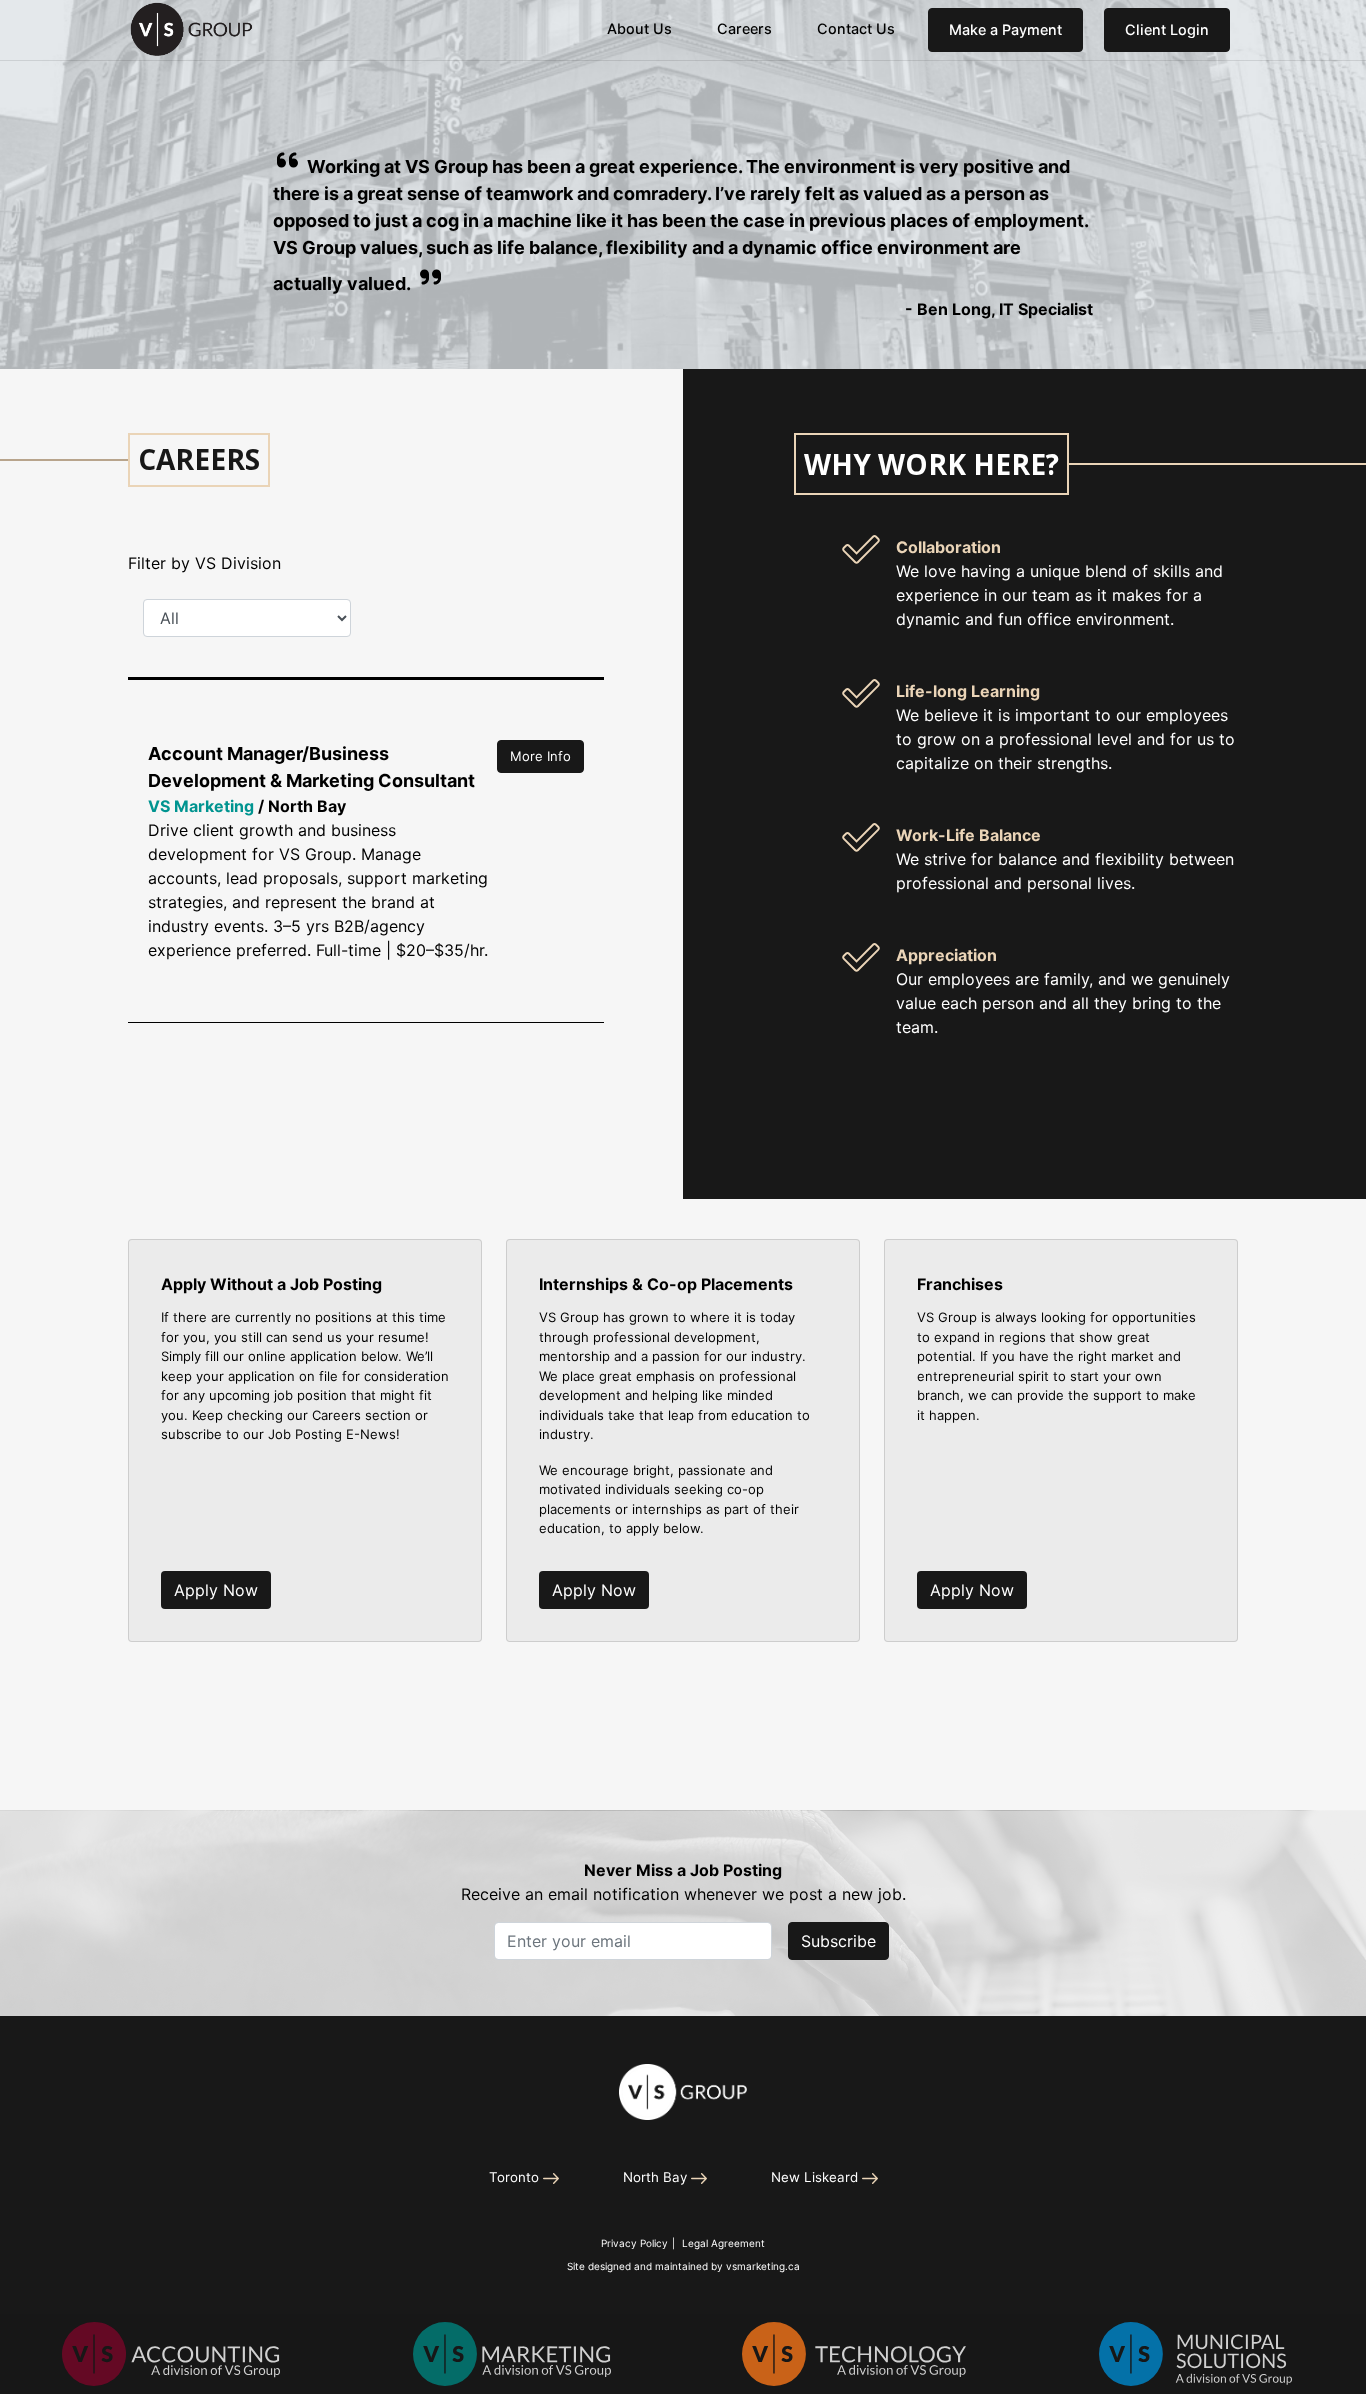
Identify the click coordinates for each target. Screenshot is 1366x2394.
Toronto (514, 2177)
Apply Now (216, 1590)
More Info (540, 756)
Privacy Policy (634, 2243)
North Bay (655, 2177)
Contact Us (856, 28)
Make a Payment (1005, 29)
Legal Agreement (723, 2243)
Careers (744, 28)
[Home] (683, 2092)
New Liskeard (814, 2177)
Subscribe (838, 1941)
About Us (639, 28)
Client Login (1177, 29)
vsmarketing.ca (763, 2266)
